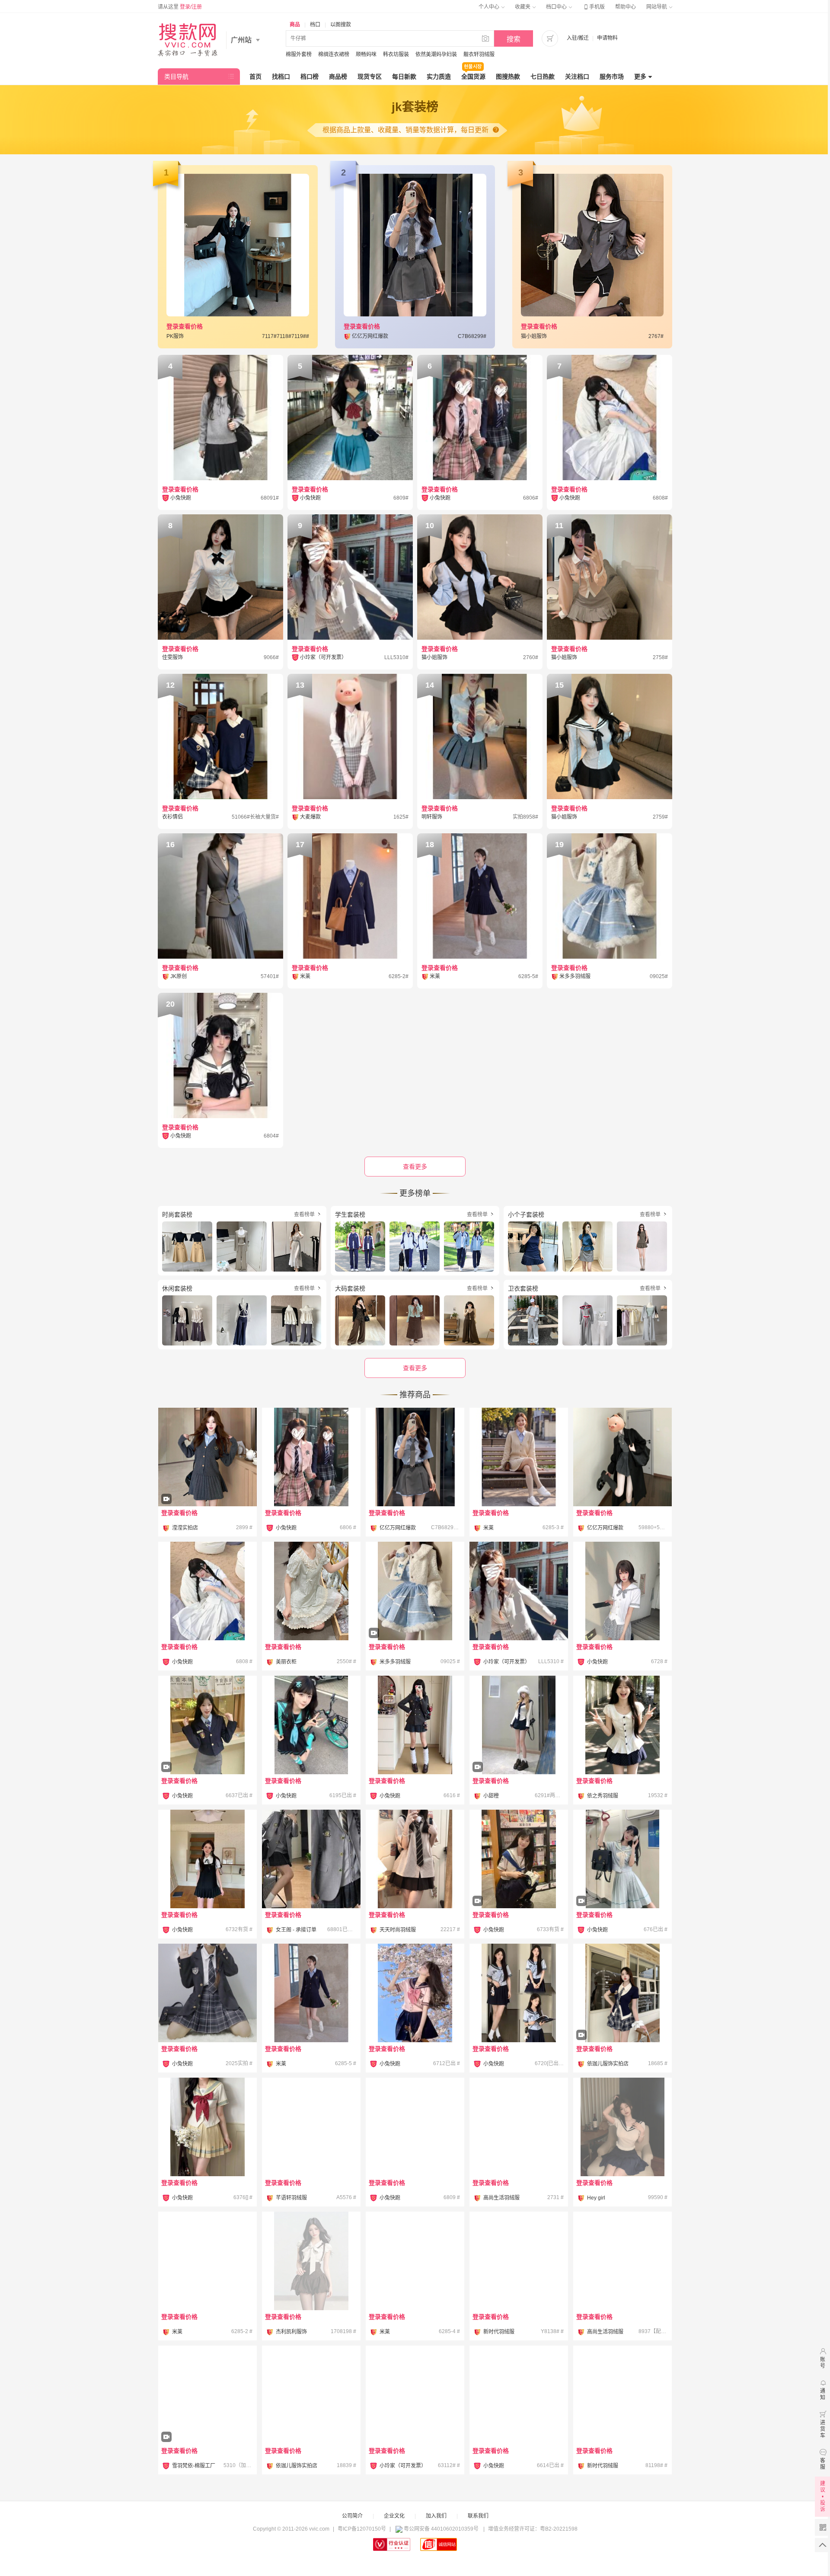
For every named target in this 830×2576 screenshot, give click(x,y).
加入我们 (436, 2516)
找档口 (281, 77)
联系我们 (478, 2516)
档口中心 (557, 7)
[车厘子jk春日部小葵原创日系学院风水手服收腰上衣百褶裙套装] (415, 2127)
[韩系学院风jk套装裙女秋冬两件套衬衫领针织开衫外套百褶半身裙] (207, 1481)
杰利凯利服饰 (291, 2332)
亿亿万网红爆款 (398, 1528)
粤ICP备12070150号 (362, 2529)
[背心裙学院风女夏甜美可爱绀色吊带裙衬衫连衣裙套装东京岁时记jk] (207, 1859)
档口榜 (310, 77)
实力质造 (439, 77)
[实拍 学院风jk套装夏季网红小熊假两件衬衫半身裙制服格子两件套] (622, 2017)
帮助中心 (626, 7)
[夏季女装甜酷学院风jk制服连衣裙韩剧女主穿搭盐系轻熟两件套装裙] (415, 1457)
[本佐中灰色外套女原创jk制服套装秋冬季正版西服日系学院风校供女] (311, 1859)
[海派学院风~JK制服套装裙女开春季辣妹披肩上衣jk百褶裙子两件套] (519, 1749)
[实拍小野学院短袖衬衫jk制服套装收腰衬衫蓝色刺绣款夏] (311, 2395)
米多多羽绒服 (395, 1662)
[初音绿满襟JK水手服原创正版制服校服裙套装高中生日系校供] (311, 1725)
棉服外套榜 (299, 54)
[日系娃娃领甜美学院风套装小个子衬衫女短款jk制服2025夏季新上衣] (415, 2395)
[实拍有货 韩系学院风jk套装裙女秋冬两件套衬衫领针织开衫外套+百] (519, 1457)
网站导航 (657, 7)
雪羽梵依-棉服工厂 (194, 2466)
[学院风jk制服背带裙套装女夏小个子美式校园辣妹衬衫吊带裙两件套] (311, 2261)
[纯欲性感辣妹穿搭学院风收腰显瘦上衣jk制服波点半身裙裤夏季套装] (622, 1725)
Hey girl (596, 2198)
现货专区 (370, 77)
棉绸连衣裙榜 (334, 54)
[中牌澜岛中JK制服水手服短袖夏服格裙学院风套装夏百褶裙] (622, 1591)
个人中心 (490, 7)
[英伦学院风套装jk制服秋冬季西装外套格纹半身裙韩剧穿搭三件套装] (519, 1591)
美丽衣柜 (286, 1662)
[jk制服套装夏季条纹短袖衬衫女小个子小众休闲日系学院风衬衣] (415, 1859)
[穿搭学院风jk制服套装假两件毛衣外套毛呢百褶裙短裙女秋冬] (622, 1457)
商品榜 (338, 77)
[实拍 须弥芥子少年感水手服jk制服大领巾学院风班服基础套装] (519, 1883)
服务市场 (612, 77)
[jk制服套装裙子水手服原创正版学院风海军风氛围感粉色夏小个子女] (415, 1993)
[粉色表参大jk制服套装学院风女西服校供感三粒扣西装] (519, 2395)
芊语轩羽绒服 (291, 2198)
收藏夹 (523, 7)
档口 (315, 25)
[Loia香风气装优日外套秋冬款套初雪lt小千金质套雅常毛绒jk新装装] (415, 1615)
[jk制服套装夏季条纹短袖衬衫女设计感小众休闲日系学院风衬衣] (622, 2261)
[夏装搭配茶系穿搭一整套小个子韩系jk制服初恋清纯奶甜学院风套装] (519, 2261)
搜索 (514, 39)
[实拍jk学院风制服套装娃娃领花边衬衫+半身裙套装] (311, 1591)
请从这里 (180, 7)
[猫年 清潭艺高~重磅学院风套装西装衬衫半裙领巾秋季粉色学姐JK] (311, 1457)
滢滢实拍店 (185, 1528)
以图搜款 (341, 25)
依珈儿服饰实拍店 (608, 2064)
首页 (255, 77)
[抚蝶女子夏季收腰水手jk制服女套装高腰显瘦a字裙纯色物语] (519, 1993)
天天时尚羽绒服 (398, 1930)
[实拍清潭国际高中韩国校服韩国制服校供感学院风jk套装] (207, 1749)
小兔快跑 (286, 1528)
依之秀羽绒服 (603, 1796)
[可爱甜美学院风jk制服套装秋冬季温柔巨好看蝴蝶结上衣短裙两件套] (311, 2127)
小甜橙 (491, 1796)
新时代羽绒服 (499, 2332)
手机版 (594, 7)
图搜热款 (508, 77)
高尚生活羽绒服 (501, 2198)
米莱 (488, 1528)
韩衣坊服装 (396, 54)
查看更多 (415, 1368)
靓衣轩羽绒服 (479, 54)
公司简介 (352, 2516)
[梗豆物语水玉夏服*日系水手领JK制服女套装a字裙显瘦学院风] (207, 2127)
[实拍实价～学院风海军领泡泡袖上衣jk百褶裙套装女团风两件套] (622, 2127)
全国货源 (473, 77)
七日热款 (543, 77)
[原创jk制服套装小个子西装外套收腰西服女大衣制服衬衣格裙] (415, 1725)
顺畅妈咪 (366, 54)
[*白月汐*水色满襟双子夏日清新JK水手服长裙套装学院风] (207, 1591)
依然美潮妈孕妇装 (436, 54)
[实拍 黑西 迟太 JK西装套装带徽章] (207, 1993)
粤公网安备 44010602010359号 (441, 2529)
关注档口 (577, 77)
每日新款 (404, 77)
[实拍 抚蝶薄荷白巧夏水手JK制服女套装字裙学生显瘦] (622, 1883)
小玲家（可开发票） (507, 1662)
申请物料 (607, 38)
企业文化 (394, 2516)
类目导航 (176, 77)
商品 (295, 25)
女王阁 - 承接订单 (296, 1930)
